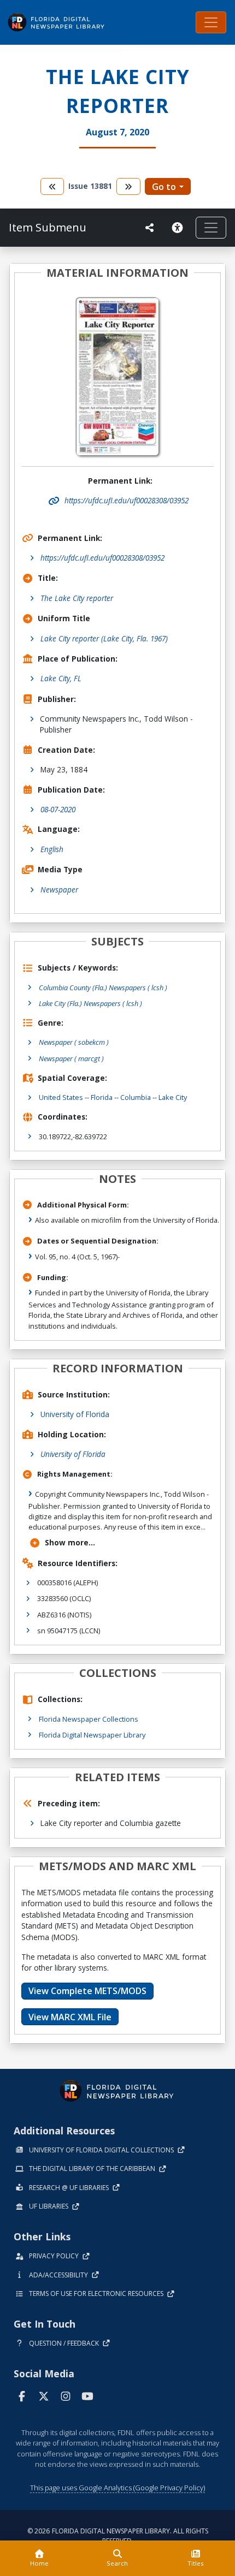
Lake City (173, 1097)
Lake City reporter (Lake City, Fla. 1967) (104, 638)
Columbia (136, 1097)
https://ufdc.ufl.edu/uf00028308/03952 (102, 558)
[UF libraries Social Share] (150, 228)
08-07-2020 (58, 809)
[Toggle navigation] (211, 22)
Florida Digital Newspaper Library (92, 1735)
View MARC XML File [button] (70, 2017)
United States (61, 1097)
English (52, 849)
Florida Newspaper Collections (89, 1719)
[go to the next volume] (128, 186)
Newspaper (59, 890)
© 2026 (118, 2536)
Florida (102, 1097)
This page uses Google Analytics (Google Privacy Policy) (117, 2488)
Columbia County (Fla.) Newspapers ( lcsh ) (103, 987)
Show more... (70, 1542)
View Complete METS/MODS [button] (87, 1991)
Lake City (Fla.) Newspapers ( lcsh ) (90, 1003)
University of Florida (75, 1414)
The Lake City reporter (77, 598)
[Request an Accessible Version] (179, 228)
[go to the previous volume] (52, 186)
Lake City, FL (61, 678)
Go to (164, 187)
